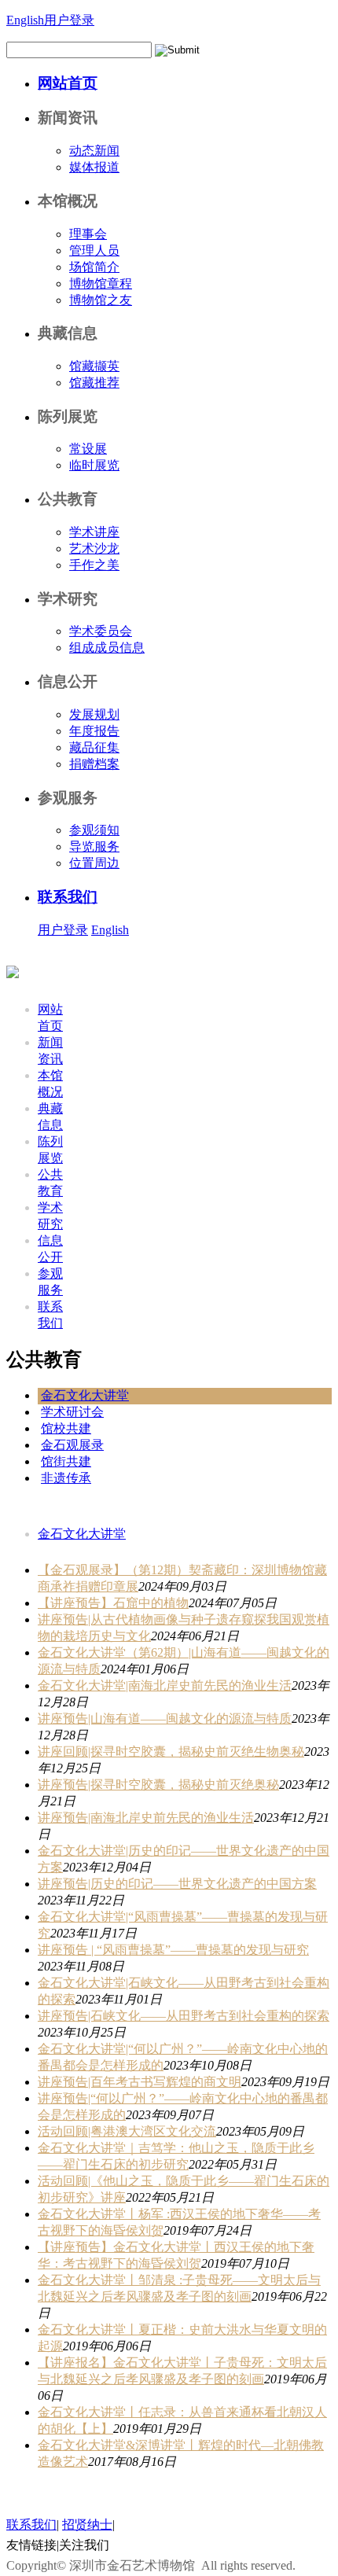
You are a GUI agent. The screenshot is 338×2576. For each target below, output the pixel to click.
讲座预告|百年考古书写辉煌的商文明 (140, 2082)
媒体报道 (94, 167)
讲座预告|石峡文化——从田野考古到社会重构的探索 (184, 2016)
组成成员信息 (107, 648)
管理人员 (94, 250)
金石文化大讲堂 (85, 1395)
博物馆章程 (101, 283)
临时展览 (94, 465)
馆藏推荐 (94, 383)
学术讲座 (94, 532)
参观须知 (94, 830)
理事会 (88, 234)
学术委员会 (101, 631)
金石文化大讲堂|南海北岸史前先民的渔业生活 (165, 1685)
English (25, 20)
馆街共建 (66, 1461)
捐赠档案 (94, 764)
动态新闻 (94, 151)
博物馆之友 (101, 300)
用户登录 (69, 20)
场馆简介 (94, 267)
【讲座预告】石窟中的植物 (113, 1603)
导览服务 (94, 846)
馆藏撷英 (94, 366)
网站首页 (68, 83)
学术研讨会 (72, 1412)
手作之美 (94, 565)
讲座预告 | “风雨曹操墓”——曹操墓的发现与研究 (173, 1950)
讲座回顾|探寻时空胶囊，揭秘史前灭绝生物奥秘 (171, 1752)
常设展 (88, 449)
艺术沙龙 (94, 548)
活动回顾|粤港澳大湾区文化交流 (127, 2131)
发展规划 (94, 714)
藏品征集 (94, 747)
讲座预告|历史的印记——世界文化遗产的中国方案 (177, 1884)
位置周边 (94, 863)
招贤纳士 (87, 2524)
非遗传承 (66, 1478)
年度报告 (94, 731)
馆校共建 (66, 1428)
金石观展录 (72, 1445)
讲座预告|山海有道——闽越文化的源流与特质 (165, 1719)
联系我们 (68, 897)
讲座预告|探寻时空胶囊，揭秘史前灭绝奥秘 (158, 1785)
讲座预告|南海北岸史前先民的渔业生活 (146, 1818)
